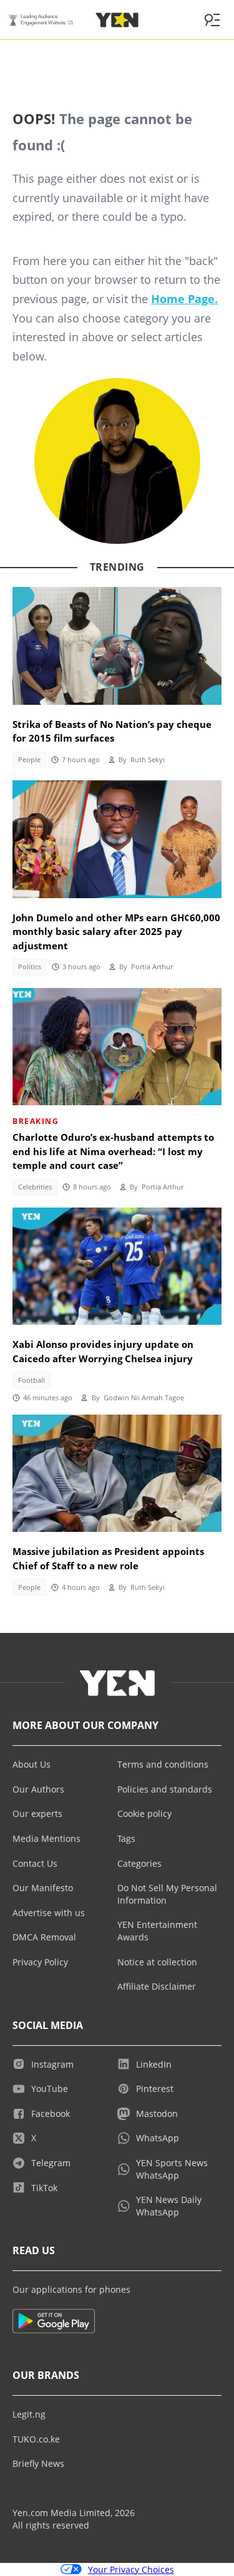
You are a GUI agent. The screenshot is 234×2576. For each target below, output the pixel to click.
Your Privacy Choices (131, 2569)
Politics (30, 967)
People (29, 760)
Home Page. (184, 299)
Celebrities (35, 1187)
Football (32, 1380)
